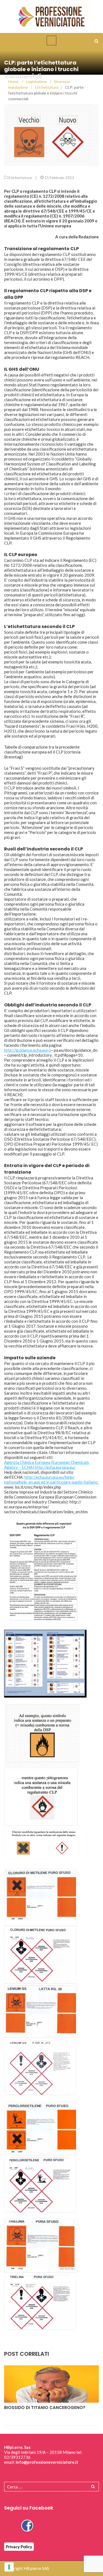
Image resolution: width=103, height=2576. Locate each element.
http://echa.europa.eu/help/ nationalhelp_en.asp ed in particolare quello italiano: (51, 1480)
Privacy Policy (19, 2547)
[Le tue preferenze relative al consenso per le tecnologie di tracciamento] (9, 2567)
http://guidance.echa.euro (27, 1050)
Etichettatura (20, 178)
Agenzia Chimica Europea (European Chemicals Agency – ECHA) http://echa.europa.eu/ (47, 1465)
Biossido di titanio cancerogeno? (45, 2408)
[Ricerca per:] (51, 2487)
